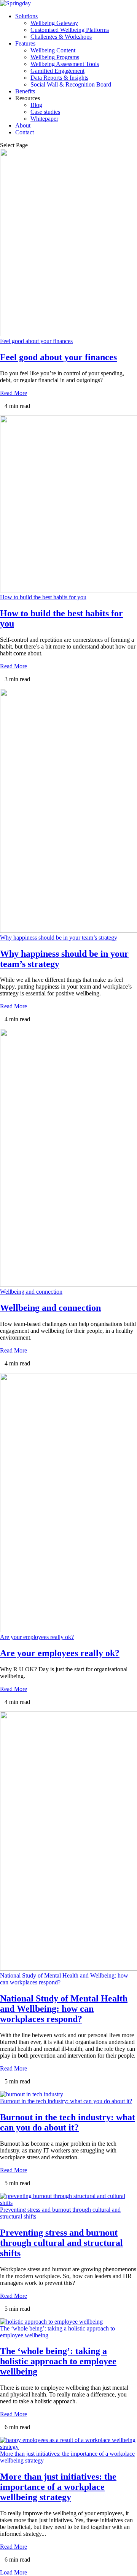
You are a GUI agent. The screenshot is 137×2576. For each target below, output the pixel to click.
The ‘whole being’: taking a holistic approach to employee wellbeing (58, 2361)
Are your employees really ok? (37, 1637)
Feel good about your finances (36, 341)
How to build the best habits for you (43, 597)
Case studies (45, 112)
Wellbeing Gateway (54, 23)
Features (25, 43)
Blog (36, 105)
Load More (14, 2572)
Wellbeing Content (53, 50)
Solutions (26, 16)
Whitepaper (44, 119)
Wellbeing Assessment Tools (65, 64)
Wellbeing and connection (31, 1292)
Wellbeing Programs (55, 57)
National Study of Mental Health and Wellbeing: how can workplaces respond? (64, 2009)
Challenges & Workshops (61, 37)
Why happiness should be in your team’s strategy (59, 938)
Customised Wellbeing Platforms (70, 30)
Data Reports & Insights (59, 78)
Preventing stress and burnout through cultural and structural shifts (61, 2243)
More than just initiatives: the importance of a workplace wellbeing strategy (58, 2487)
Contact (25, 132)
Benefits (25, 91)
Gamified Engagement (57, 71)
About (23, 125)
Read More (14, 393)
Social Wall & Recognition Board (71, 84)
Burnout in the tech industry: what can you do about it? (66, 2101)
